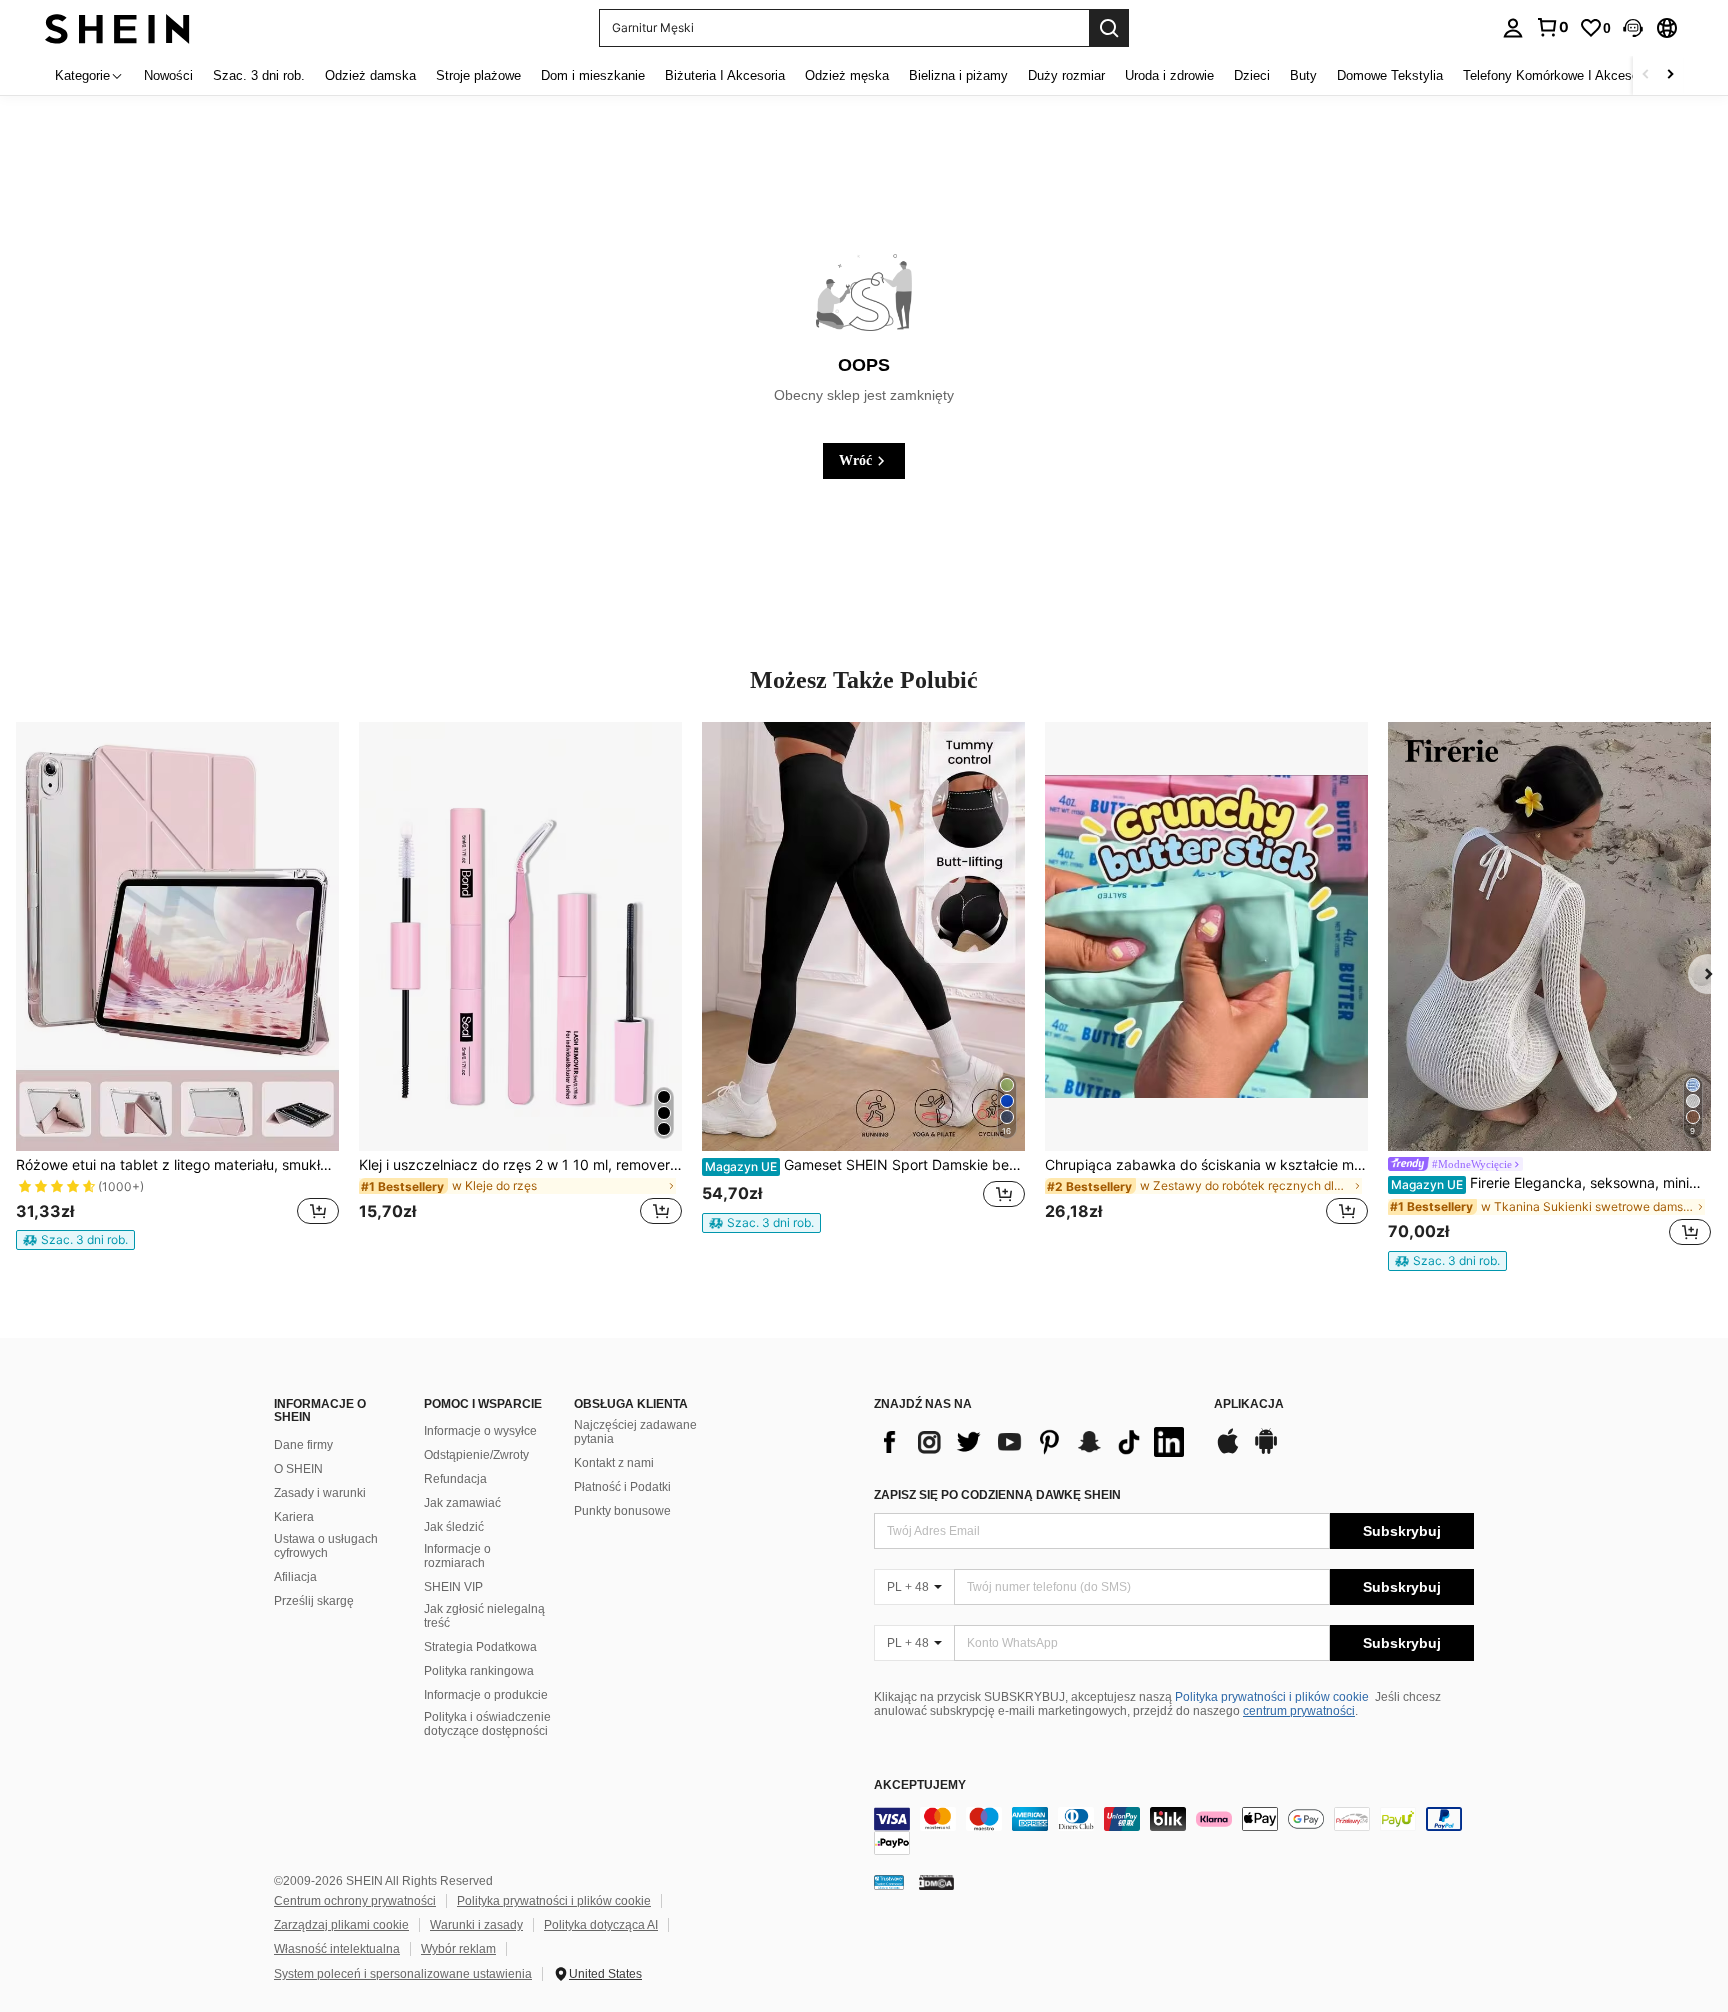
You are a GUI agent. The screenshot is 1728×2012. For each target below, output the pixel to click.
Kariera (294, 1517)
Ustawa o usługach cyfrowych (326, 1546)
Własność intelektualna (337, 1949)
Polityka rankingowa (479, 1671)
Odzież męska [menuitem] (847, 75)
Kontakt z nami (614, 1463)
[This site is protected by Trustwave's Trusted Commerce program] (889, 1882)
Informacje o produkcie (486, 1695)
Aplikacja (1249, 1404)
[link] (1552, 27)
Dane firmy (303, 1445)
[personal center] (1513, 28)
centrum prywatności (1299, 1711)
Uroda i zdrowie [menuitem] (1169, 75)
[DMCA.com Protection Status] (936, 1882)
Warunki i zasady (476, 1925)
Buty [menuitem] (1303, 75)
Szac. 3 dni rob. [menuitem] (259, 75)
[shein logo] (117, 27)
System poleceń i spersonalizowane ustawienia (403, 1974)
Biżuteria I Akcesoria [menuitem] (725, 75)
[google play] (1266, 1451)
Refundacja (455, 1479)
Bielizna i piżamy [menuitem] (958, 75)
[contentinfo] (1174, 1831)
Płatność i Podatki (622, 1487)
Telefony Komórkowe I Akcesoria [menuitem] (1558, 75)
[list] (1034, 1442)
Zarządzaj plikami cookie (341, 1925)
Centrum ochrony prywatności (355, 1901)
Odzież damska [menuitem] (370, 75)
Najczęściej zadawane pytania (635, 1432)
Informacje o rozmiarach (457, 1556)
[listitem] (177, 986)
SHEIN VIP (453, 1587)
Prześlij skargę (314, 1601)
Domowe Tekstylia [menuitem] (1390, 75)
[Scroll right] (1670, 75)
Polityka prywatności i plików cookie (1272, 1697)
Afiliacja (295, 1577)
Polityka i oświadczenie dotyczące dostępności (487, 1724)
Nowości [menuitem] (168, 75)
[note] (75, 1240)
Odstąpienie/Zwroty (476, 1455)
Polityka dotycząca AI (601, 1925)
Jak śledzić (454, 1527)
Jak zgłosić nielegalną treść (484, 1616)
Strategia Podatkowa (480, 1647)
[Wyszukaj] (1109, 28)
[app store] (1228, 1451)
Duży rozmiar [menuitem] (1066, 75)
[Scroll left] (1646, 75)
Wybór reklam (458, 1949)
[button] (1633, 28)
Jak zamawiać (462, 1503)
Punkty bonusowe (622, 1511)
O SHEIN (298, 1469)
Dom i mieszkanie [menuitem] (593, 75)
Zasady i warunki (320, 1493)
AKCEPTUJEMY (920, 1785)
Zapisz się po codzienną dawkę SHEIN (997, 1495)
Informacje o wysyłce (480, 1431)
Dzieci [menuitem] (1252, 75)
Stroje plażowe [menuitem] (478, 75)
